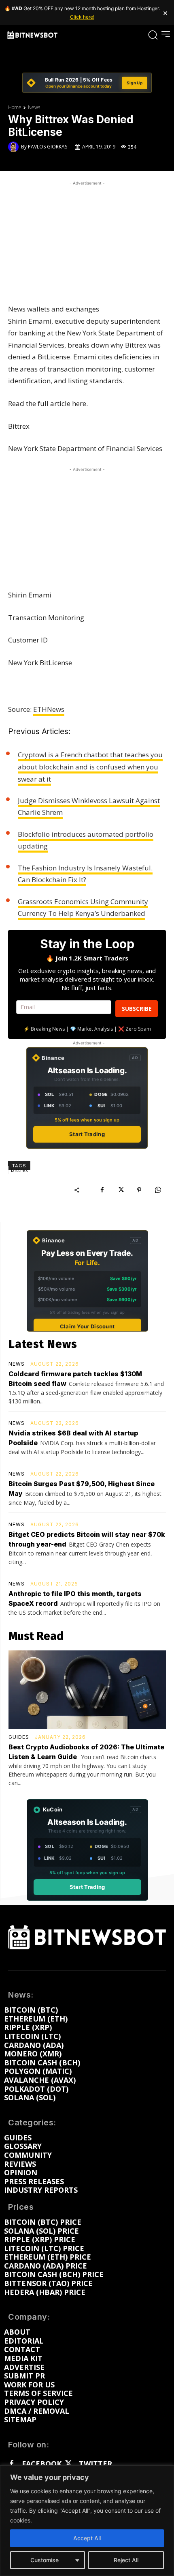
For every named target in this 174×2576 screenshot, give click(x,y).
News (34, 107)
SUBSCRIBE (137, 1009)
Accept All (87, 2538)
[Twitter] (68, 2464)
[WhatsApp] (158, 1190)
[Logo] (32, 35)
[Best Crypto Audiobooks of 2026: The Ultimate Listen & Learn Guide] (87, 1690)
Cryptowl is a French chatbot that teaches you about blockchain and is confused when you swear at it (90, 767)
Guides (19, 1737)
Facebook (42, 2464)
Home (15, 107)
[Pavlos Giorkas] (15, 147)
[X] (121, 1190)
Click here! (82, 17)
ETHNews (49, 709)
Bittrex (20, 1170)
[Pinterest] (139, 1190)
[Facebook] (102, 1190)
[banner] (87, 83)
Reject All (126, 2560)
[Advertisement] (87, 238)
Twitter (95, 2464)
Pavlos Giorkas (48, 147)
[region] (87, 2521)
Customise (45, 2560)
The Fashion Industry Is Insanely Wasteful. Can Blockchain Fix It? (85, 874)
